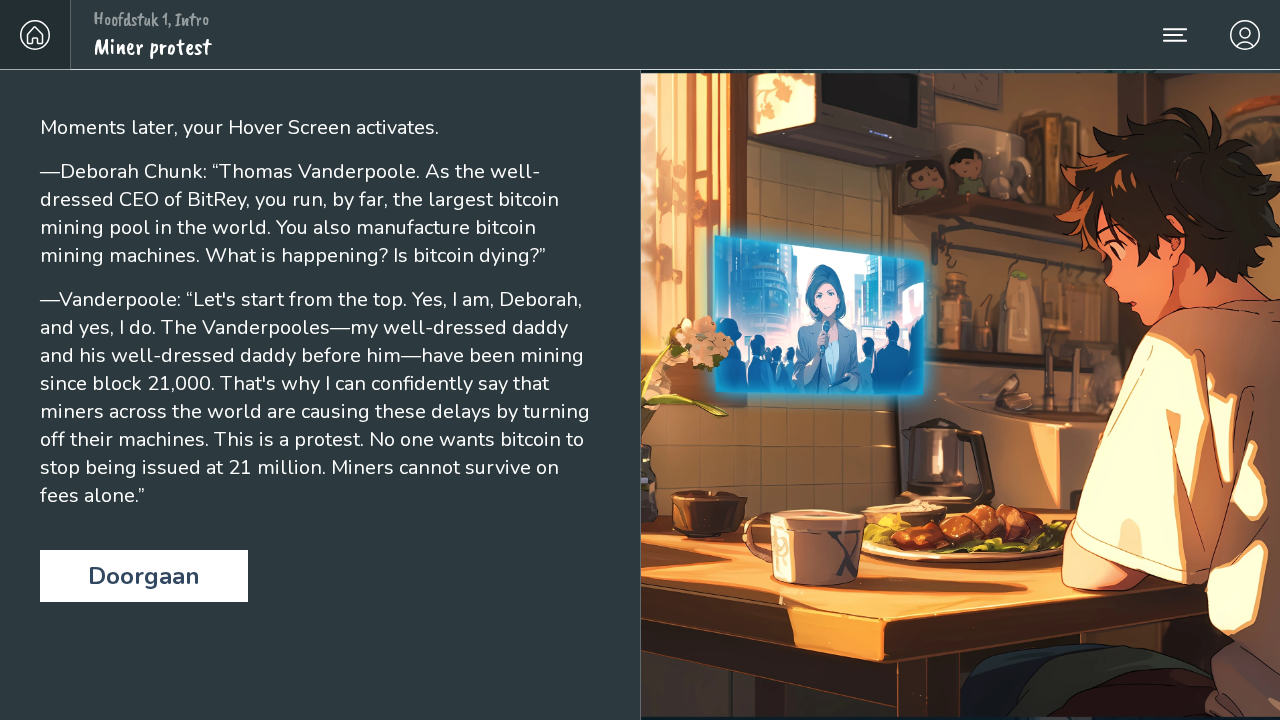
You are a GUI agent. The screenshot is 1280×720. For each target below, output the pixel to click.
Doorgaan (144, 576)
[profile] (1245, 34)
